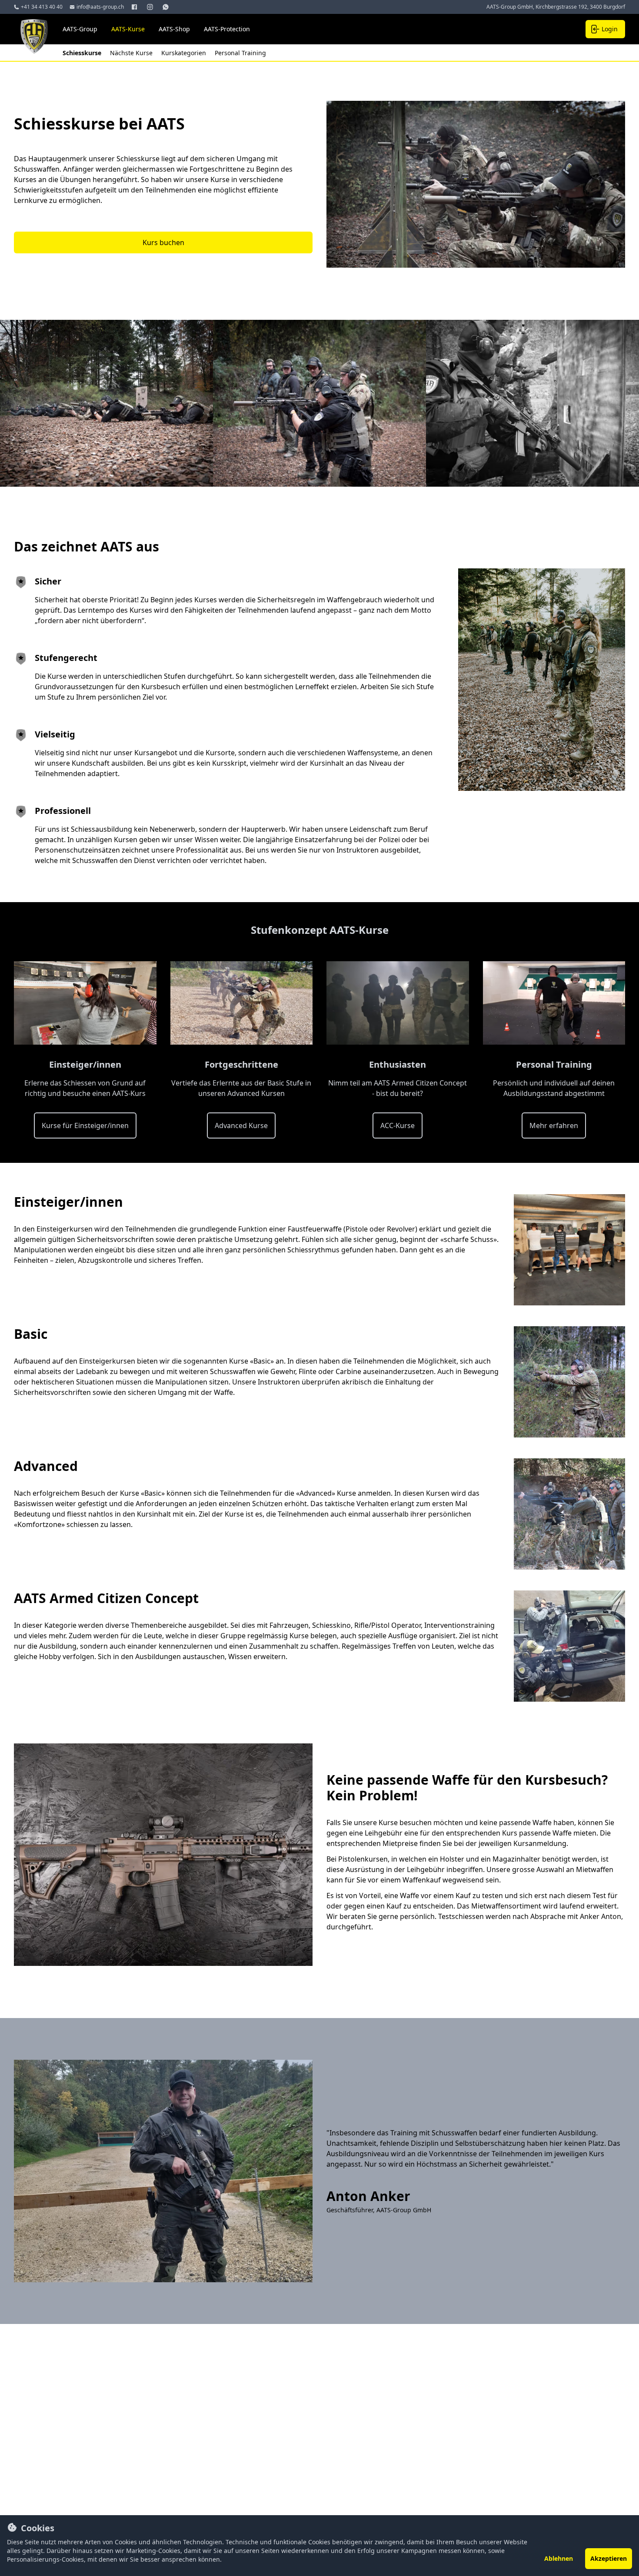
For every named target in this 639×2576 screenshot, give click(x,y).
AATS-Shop (174, 29)
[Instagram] (151, 7)
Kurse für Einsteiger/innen (85, 1125)
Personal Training (240, 53)
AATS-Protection (227, 29)
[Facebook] (135, 7)
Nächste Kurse (132, 53)
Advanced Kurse (241, 1125)
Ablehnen (559, 2558)
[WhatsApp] (166, 7)
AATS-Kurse (128, 29)
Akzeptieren (609, 2558)
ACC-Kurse (398, 1125)
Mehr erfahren (554, 1125)
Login (610, 29)
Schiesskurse (83, 53)
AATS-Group (80, 29)
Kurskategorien (185, 53)
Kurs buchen (163, 242)
